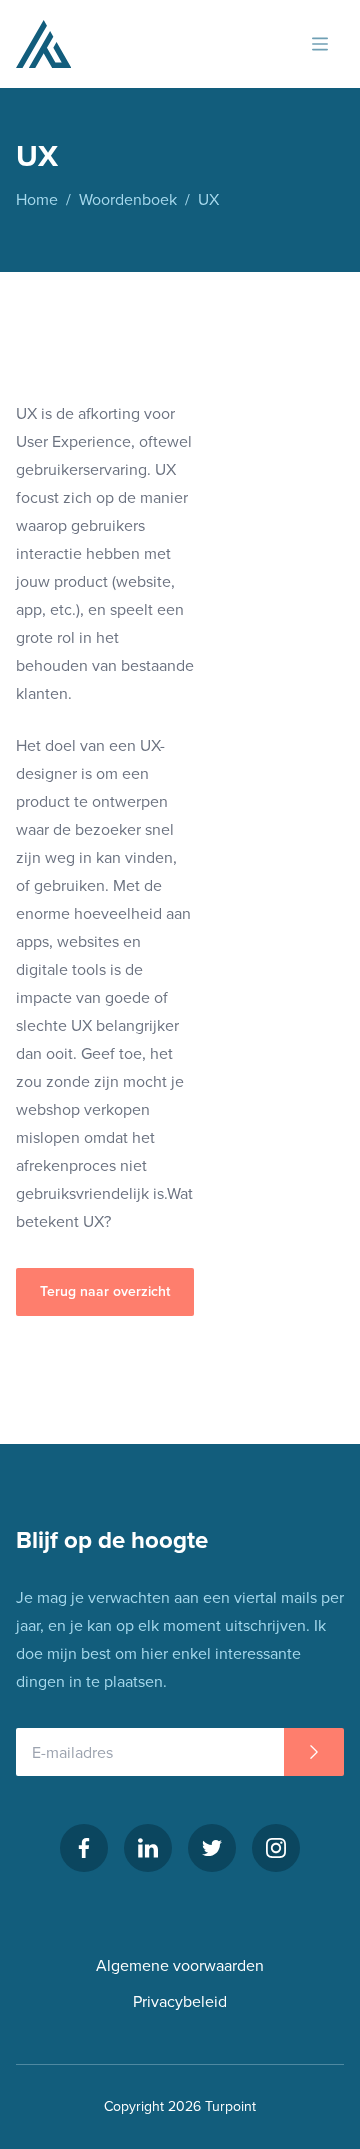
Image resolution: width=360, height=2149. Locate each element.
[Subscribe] (314, 1752)
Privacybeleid (180, 2001)
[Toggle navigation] (320, 44)
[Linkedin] (148, 1848)
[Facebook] (84, 1848)
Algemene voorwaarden (180, 1965)
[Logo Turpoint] (43, 44)
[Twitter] (212, 1848)
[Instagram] (276, 1848)
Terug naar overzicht (105, 1291)
